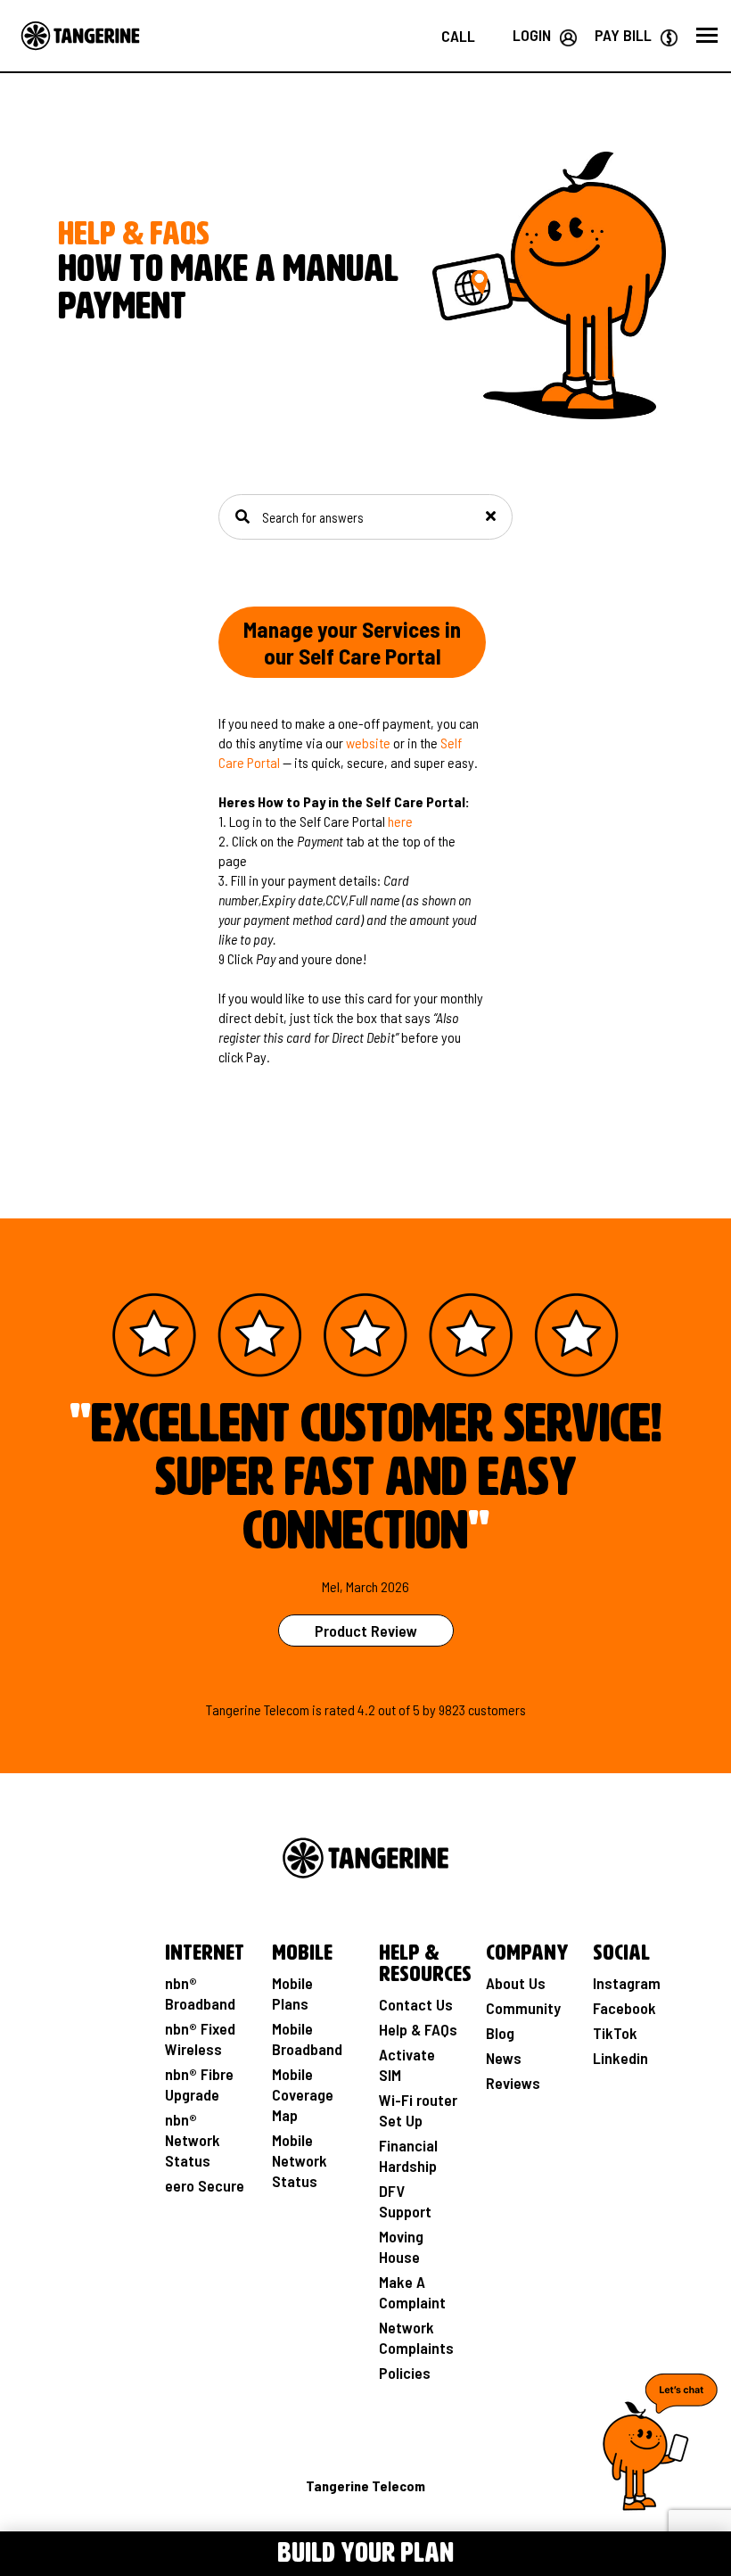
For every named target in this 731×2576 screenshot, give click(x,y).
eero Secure (205, 2185)
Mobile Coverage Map (303, 2094)
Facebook (624, 2008)
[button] (707, 36)
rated (340, 1709)
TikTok (615, 2033)
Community (523, 2008)
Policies (405, 2373)
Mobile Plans (292, 1993)
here (400, 821)
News (504, 2058)
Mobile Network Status (300, 2160)
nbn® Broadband (200, 1993)
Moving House (401, 2246)
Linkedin (620, 2058)
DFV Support (405, 2201)
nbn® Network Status (193, 2140)
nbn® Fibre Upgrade (199, 2084)
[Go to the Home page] (80, 36)
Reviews (513, 2083)
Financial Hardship (408, 2155)
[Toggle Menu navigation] (51, 2551)
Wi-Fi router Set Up (418, 2110)
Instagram (627, 1983)
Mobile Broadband (307, 2039)
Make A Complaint (412, 2292)
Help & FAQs (418, 2029)
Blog (500, 2033)
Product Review (366, 1631)
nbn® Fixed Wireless (200, 2039)
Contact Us (416, 2004)
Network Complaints (416, 2337)
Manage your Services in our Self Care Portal (352, 642)
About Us (516, 1983)
